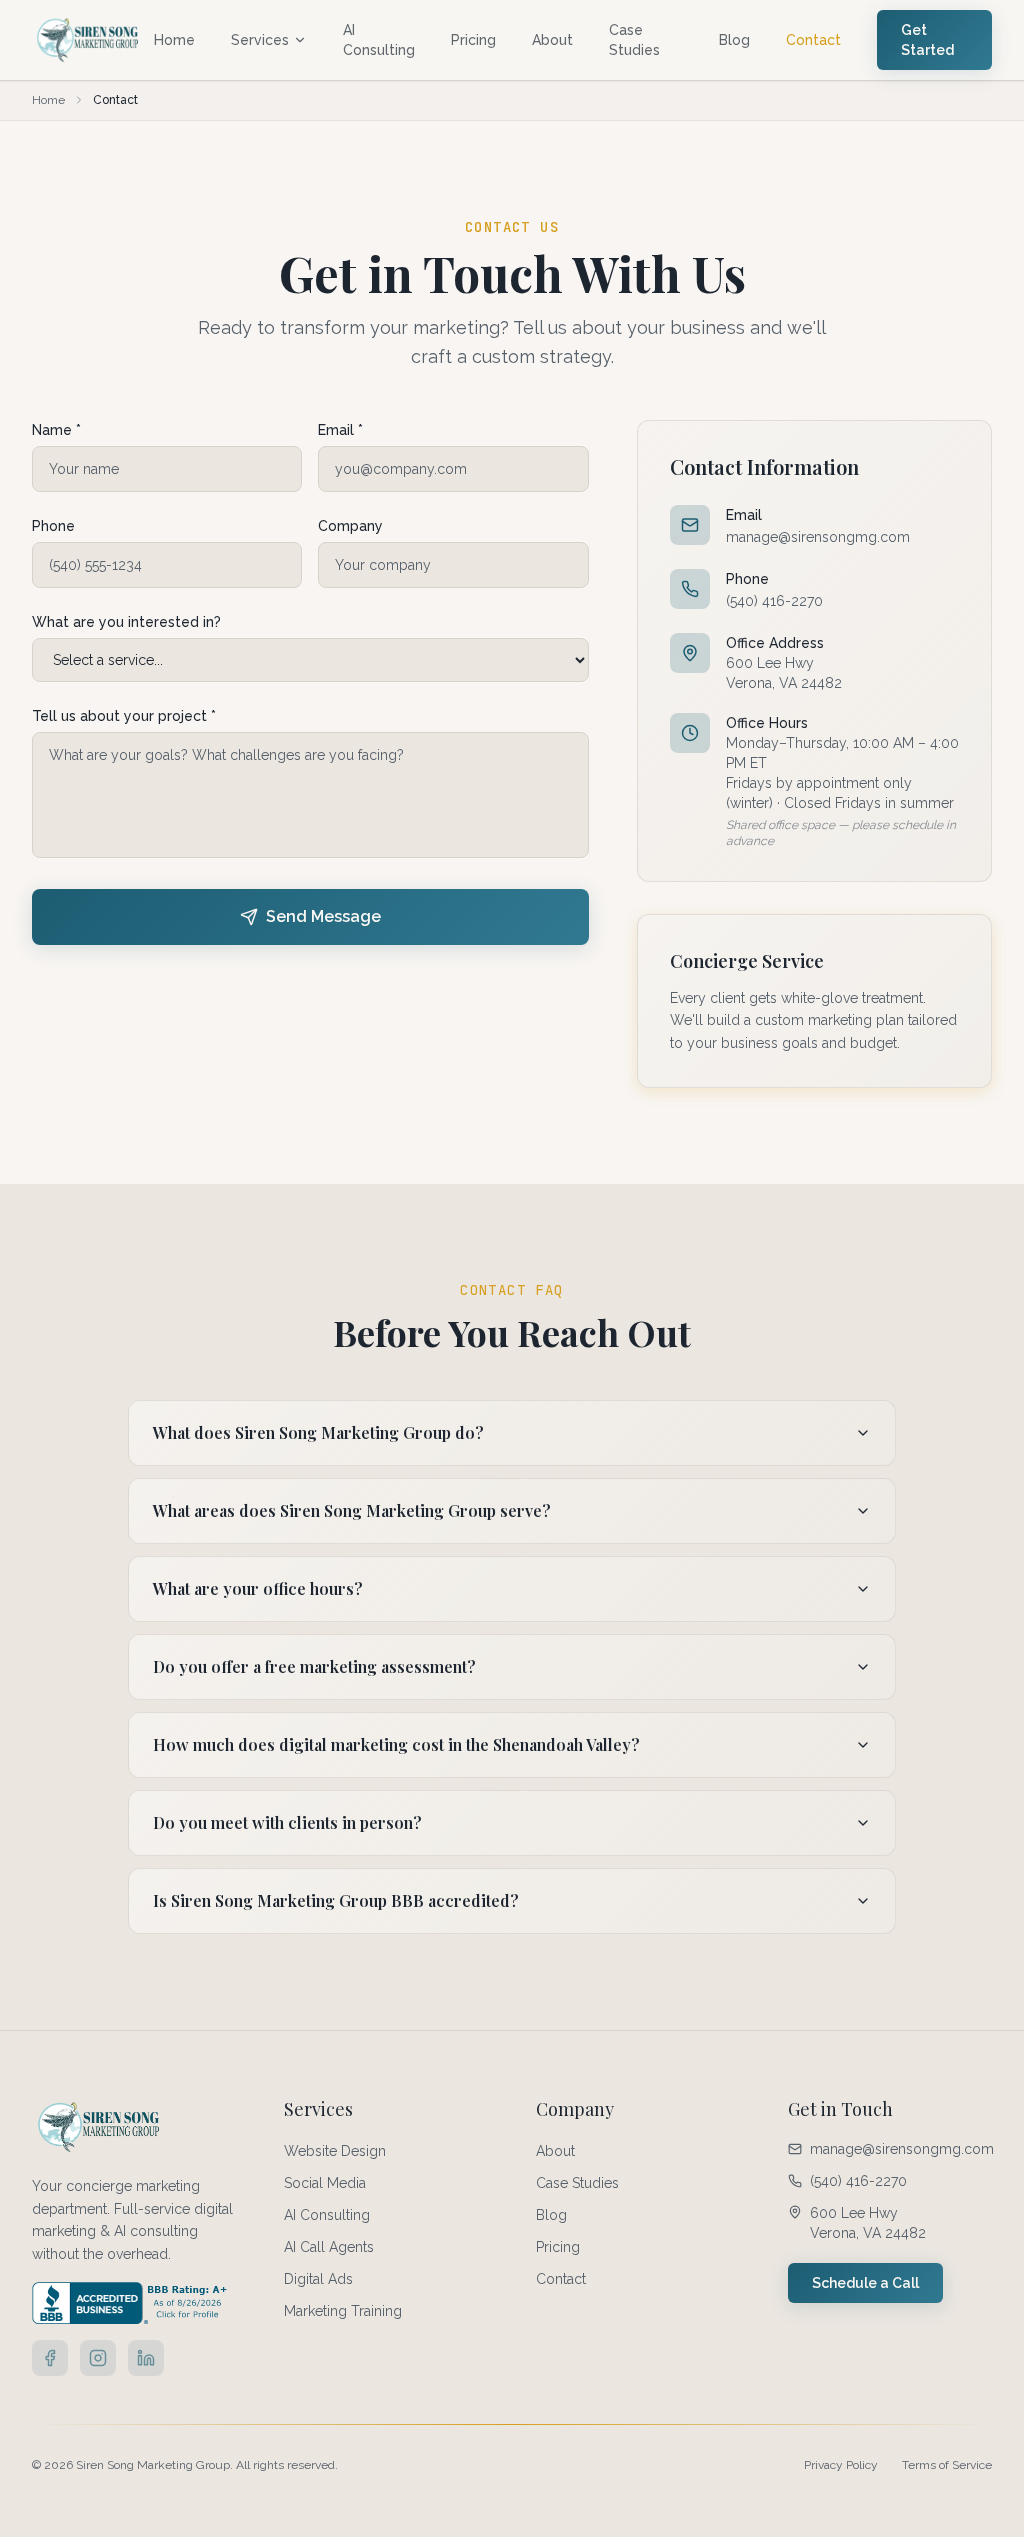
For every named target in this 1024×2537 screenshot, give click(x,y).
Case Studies (634, 40)
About (552, 40)
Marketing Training (343, 2311)
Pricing (473, 40)
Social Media (325, 2183)
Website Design (335, 2151)
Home (174, 40)
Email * (340, 430)
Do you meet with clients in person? (287, 1822)
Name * (56, 430)
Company (350, 526)
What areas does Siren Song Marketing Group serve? (352, 1510)
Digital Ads (318, 2279)
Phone (53, 526)
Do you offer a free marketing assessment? (314, 1666)
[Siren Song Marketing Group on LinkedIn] (146, 2358)
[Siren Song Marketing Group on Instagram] (98, 2358)
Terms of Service (947, 2465)
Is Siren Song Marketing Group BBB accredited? (336, 1900)
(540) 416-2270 (774, 601)
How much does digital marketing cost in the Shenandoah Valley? (396, 1744)
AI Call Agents (329, 2247)
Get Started (927, 40)
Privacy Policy (841, 2465)
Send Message (323, 916)
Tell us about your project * (124, 716)
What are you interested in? (126, 622)
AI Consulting (379, 40)
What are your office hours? (258, 1588)
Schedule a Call (865, 2283)
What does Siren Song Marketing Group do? (318, 1432)
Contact (813, 40)
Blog (734, 40)
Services (260, 40)
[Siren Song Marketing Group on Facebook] (50, 2358)
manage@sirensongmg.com (818, 537)
